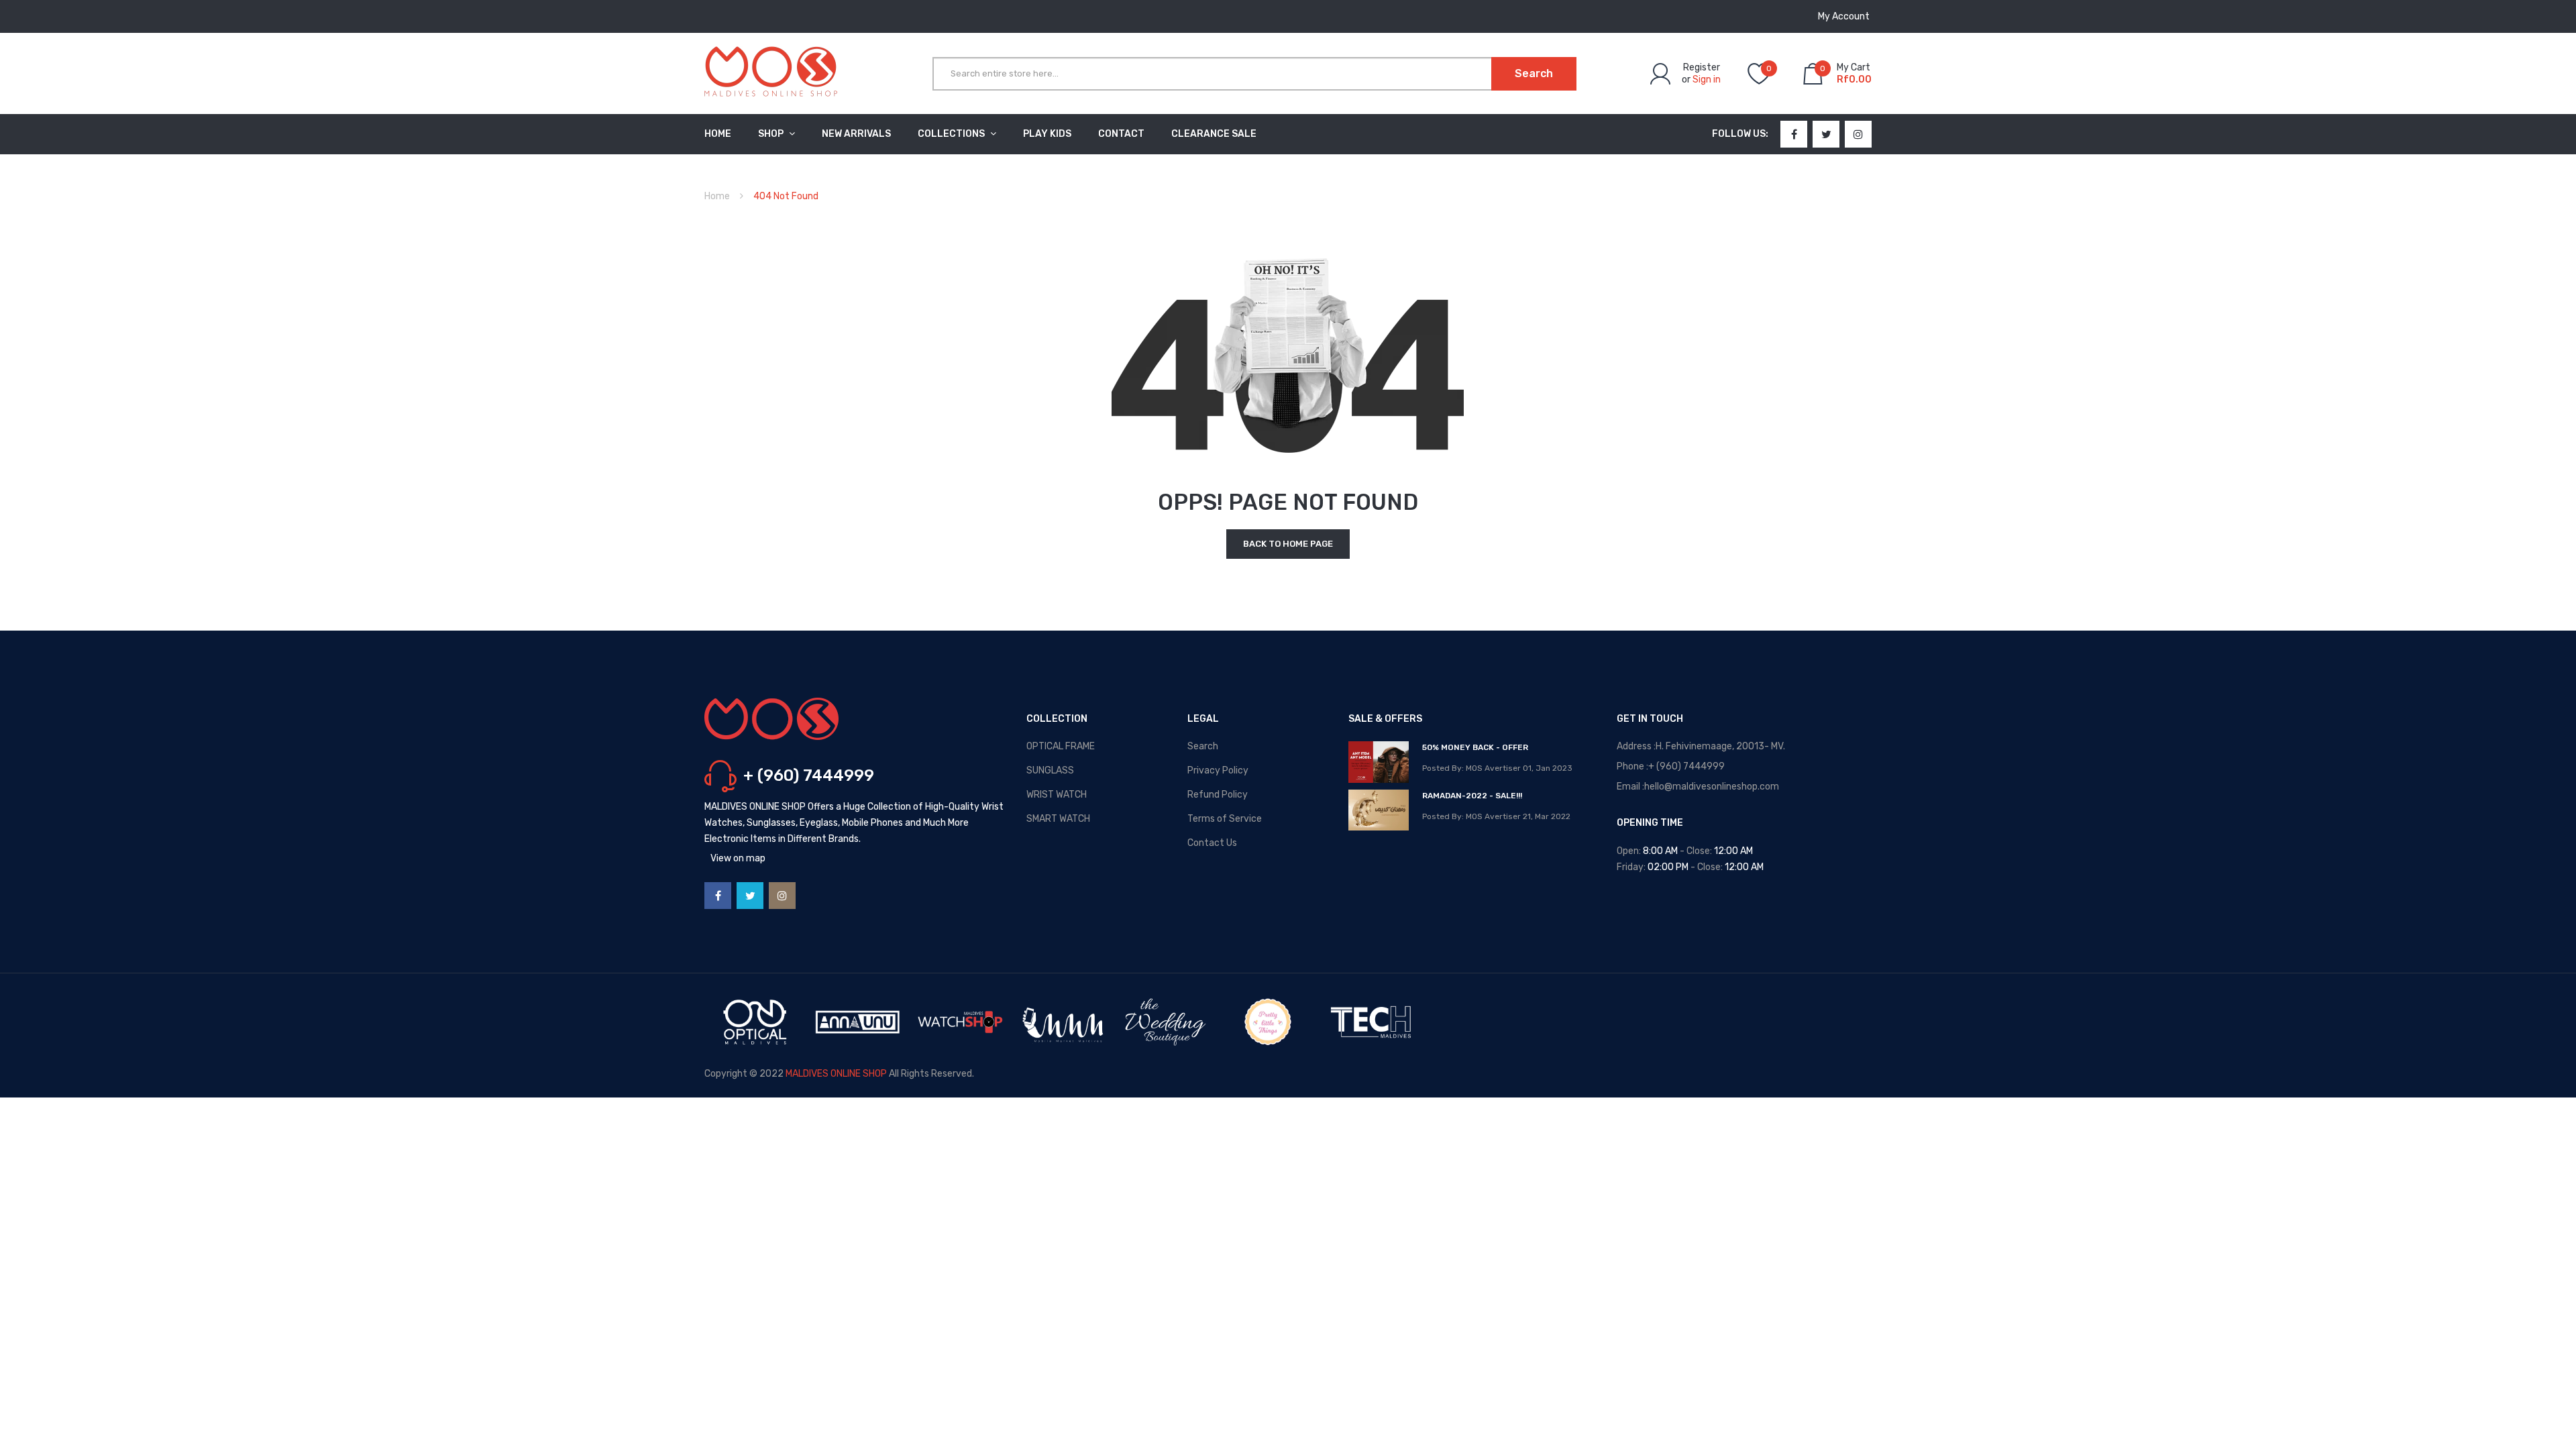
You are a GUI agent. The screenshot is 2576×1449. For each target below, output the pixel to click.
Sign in (1707, 79)
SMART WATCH (1058, 819)
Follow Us (1739, 134)
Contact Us (1212, 843)
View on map (738, 858)
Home (717, 196)
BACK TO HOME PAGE (1288, 544)
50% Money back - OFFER (1475, 747)
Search (1203, 746)
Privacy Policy (1218, 770)
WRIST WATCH (1057, 795)
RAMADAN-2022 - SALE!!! (1472, 796)
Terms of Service (1225, 819)
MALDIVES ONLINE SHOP (836, 1074)
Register (1702, 67)
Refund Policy (1218, 795)
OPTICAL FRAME (1061, 746)
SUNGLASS (1050, 770)
